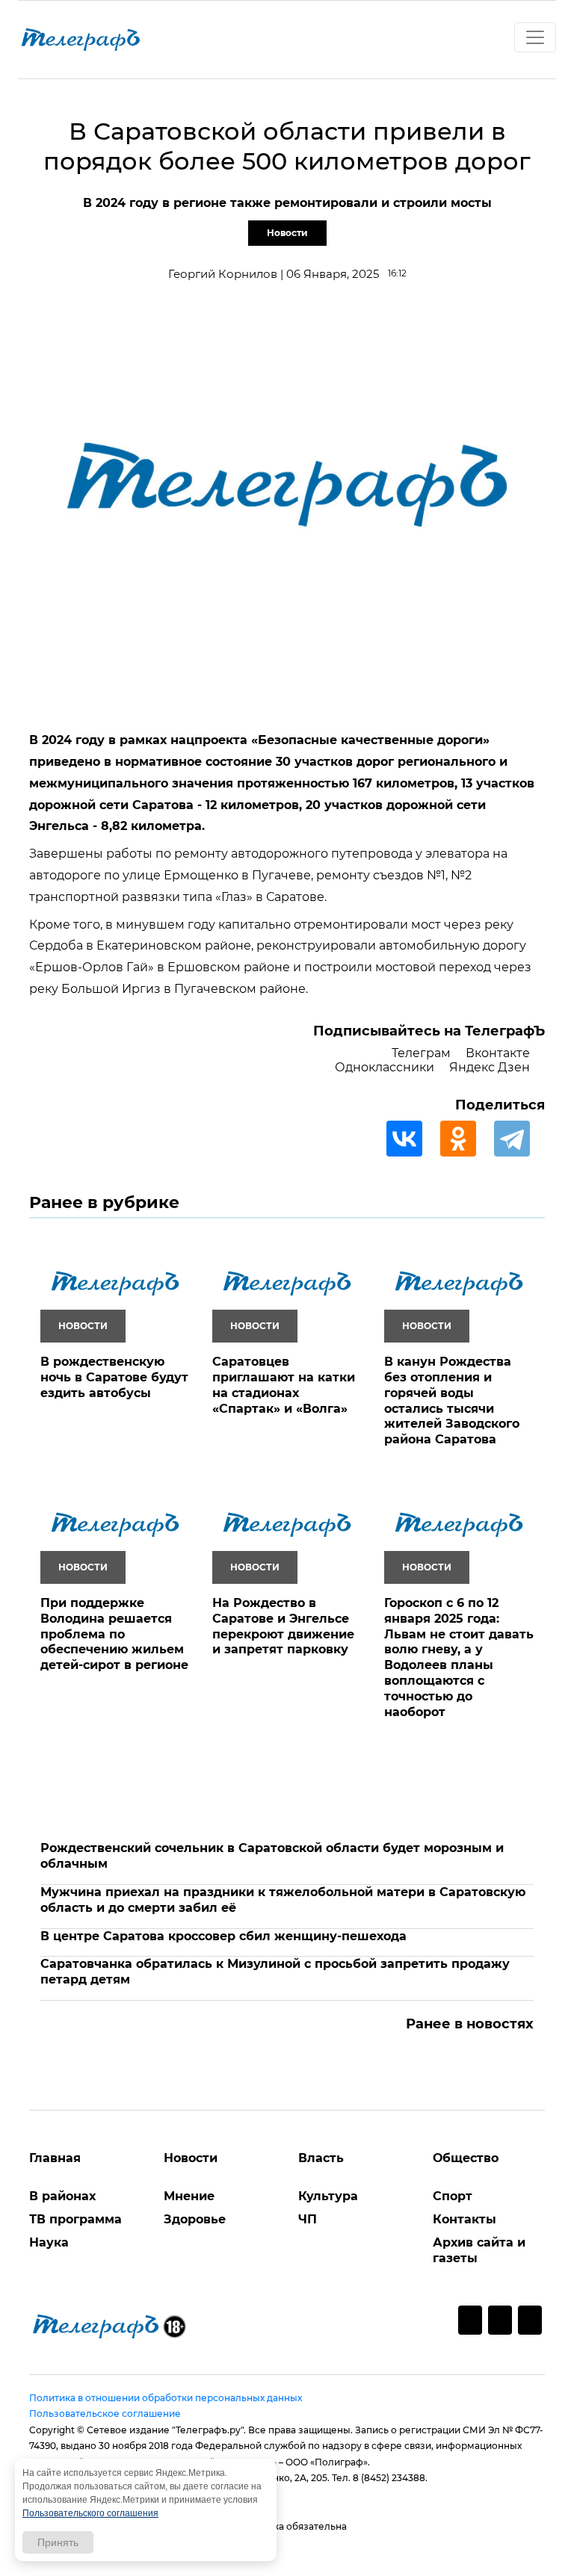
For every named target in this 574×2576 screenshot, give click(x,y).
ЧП (308, 2219)
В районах (62, 2196)
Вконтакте (498, 1053)
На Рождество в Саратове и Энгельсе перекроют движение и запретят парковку (283, 1626)
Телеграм (421, 1053)
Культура (328, 2196)
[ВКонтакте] (412, 1139)
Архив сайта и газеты (479, 2250)
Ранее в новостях (470, 2024)
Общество (466, 2158)
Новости (287, 233)
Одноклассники (385, 1067)
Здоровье (195, 2219)
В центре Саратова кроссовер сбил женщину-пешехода (223, 1936)
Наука (49, 2242)
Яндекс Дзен (490, 1067)
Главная (55, 2158)
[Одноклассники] (466, 1139)
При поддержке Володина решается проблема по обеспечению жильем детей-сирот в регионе (114, 1634)
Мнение (189, 2196)
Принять (58, 2542)
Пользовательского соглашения (90, 2513)
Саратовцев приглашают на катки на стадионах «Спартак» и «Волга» (284, 1385)
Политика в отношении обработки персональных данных (166, 2398)
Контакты (465, 2219)
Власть (321, 2158)
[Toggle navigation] (535, 37)
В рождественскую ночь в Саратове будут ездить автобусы (114, 1377)
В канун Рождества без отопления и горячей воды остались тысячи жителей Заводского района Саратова (452, 1400)
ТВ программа (75, 2219)
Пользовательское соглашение (105, 2414)
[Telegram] (519, 1139)
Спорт (453, 2196)
